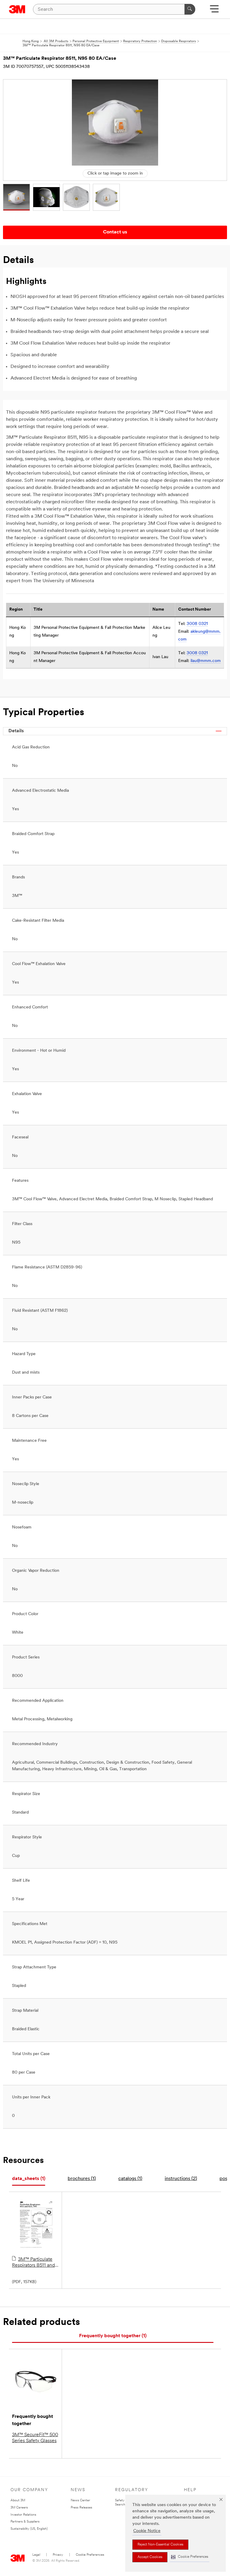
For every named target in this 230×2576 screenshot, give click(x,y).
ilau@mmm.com (206, 661)
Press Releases (81, 2508)
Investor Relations (23, 2515)
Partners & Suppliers (25, 2522)
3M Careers (19, 2508)
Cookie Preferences (90, 2555)
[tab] (29, 2179)
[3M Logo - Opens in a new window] (17, 9)
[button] (190, 2557)
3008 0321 (197, 624)
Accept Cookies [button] (150, 2557)
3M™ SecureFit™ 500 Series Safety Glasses (35, 2438)
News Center (80, 2501)
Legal (36, 2555)
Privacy (58, 2555)
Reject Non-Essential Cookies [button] (160, 2545)
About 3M (18, 2501)
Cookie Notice (147, 2531)
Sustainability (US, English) (29, 2529)
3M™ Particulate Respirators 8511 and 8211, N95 (33, 2263)
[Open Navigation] (214, 11)
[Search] (190, 9)
